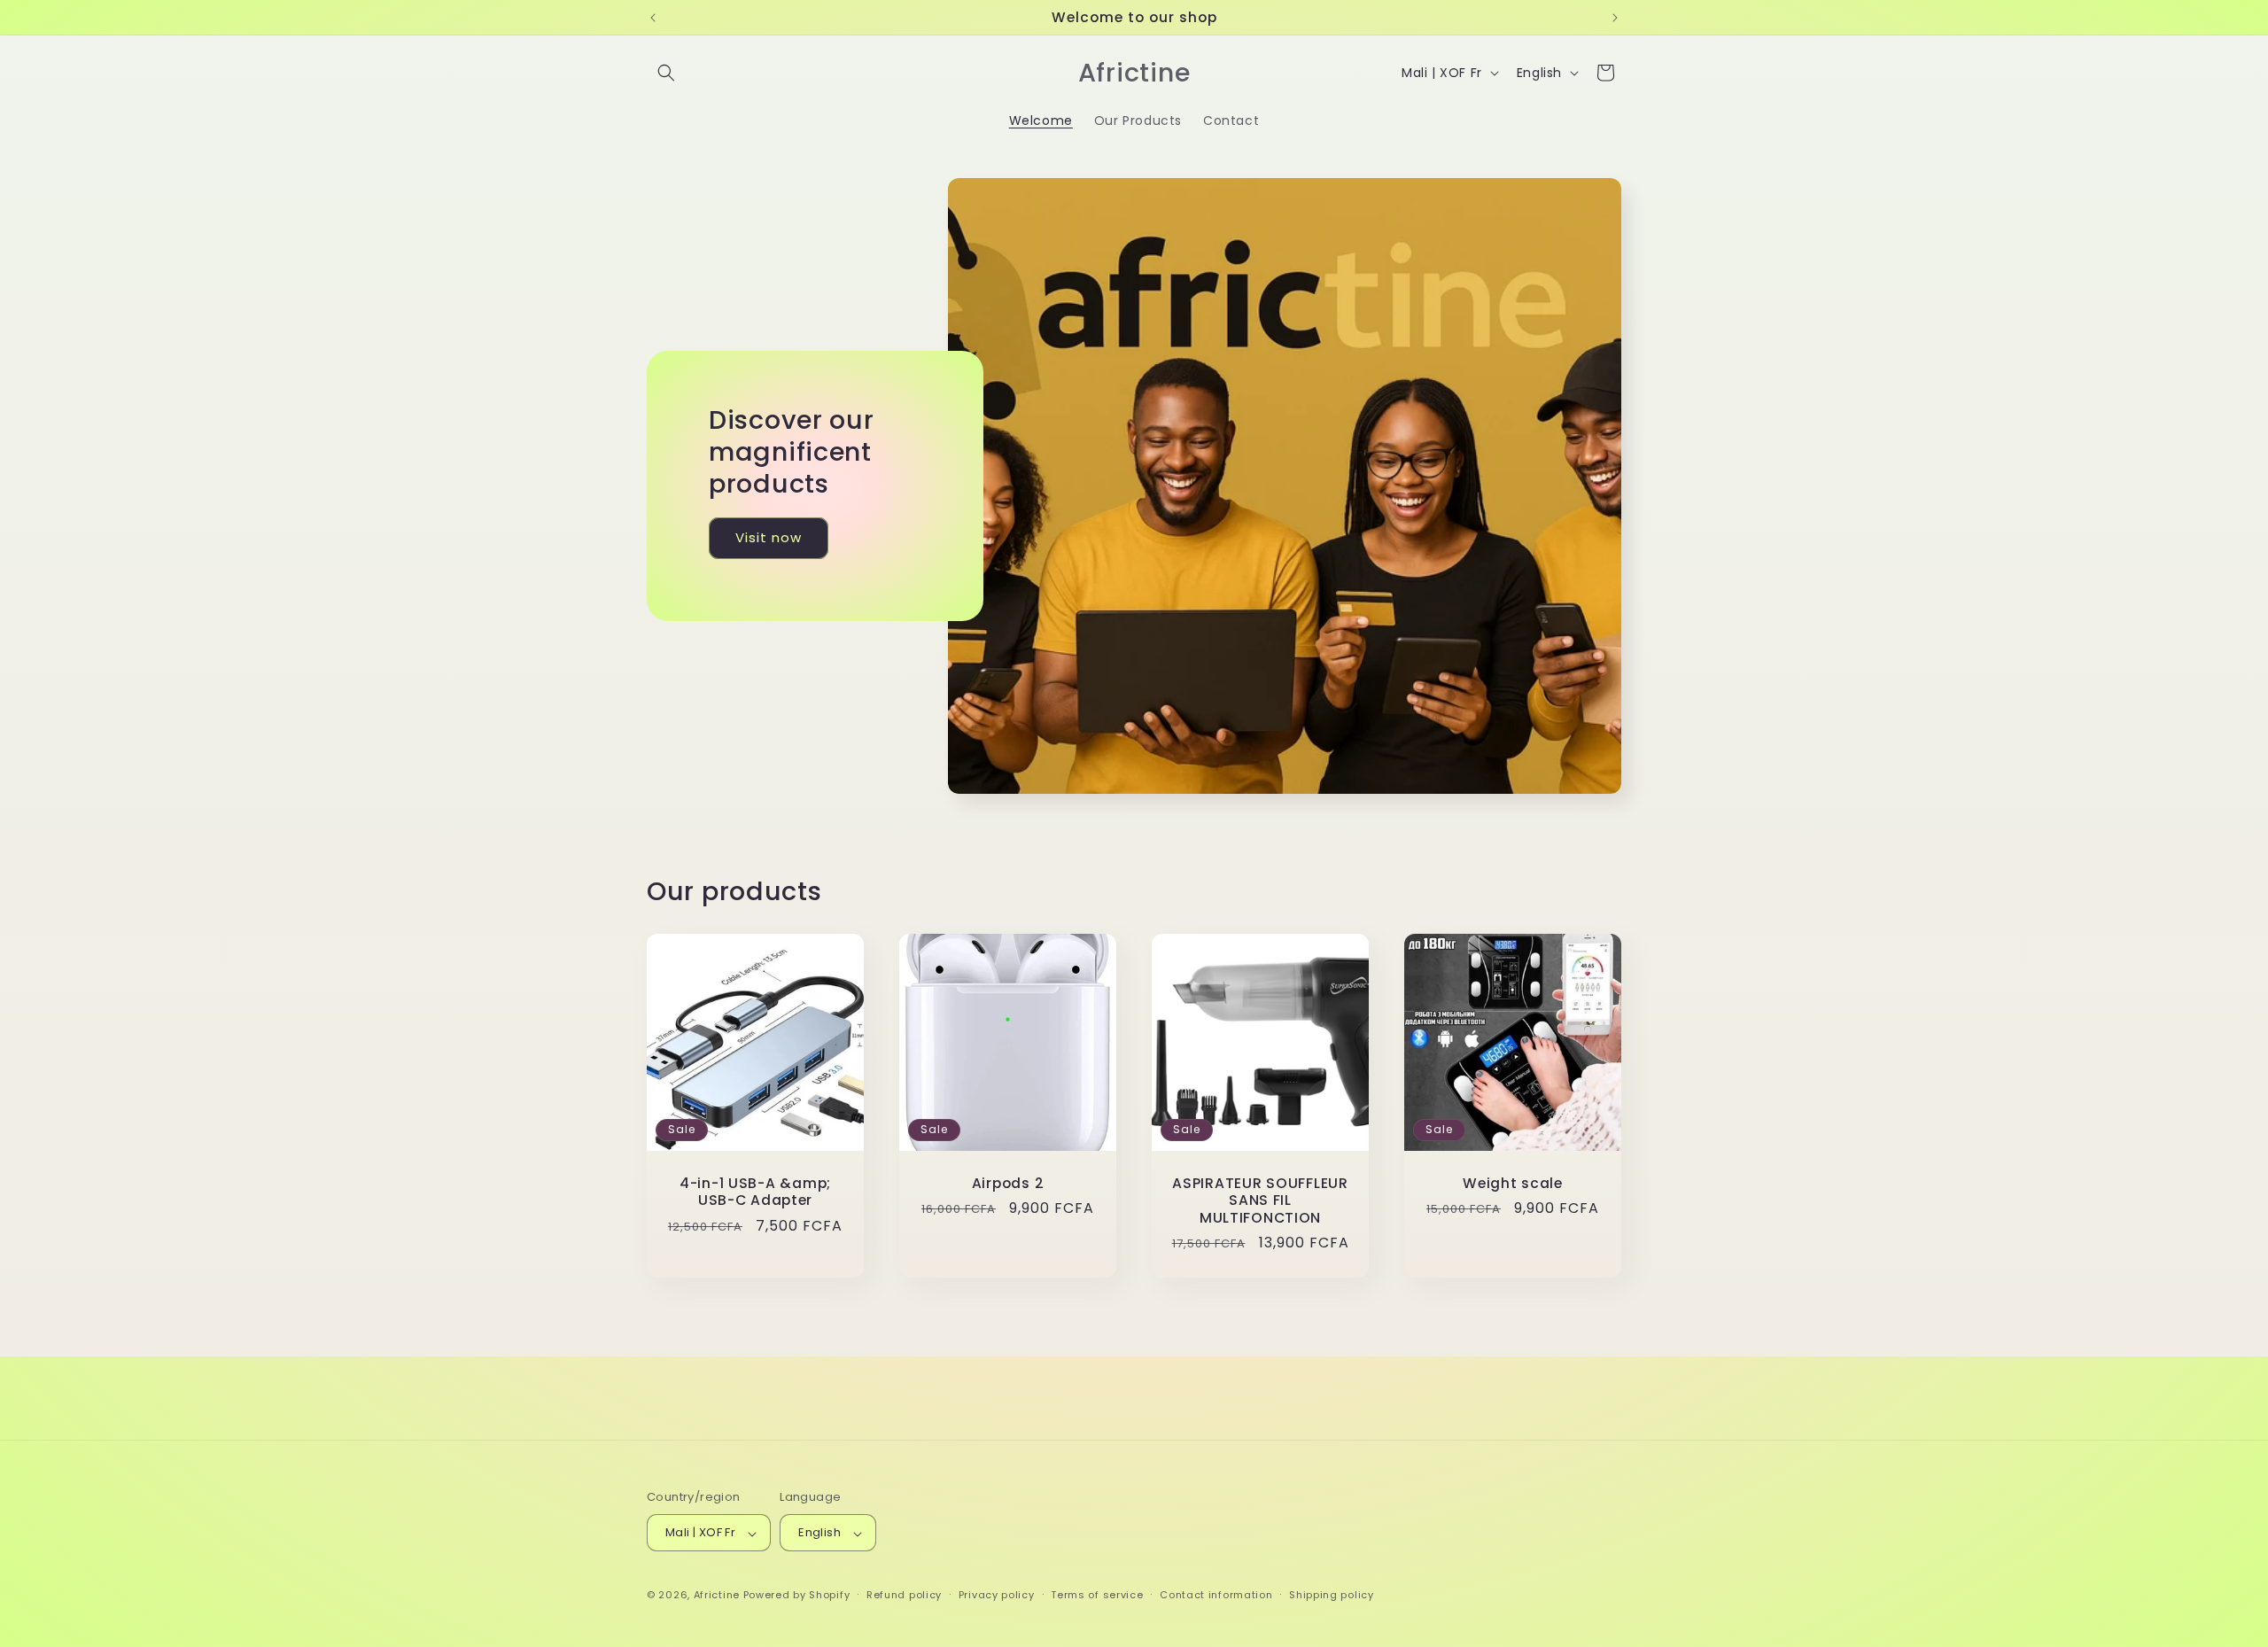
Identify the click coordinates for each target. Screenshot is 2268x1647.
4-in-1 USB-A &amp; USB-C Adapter (755, 1192)
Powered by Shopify (797, 1596)
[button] (666, 73)
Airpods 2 (1008, 1183)
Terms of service (1097, 1595)
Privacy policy (997, 1595)
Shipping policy (1332, 1595)
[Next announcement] (1615, 18)
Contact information (1216, 1595)
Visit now (769, 538)
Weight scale (1513, 1183)
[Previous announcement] (653, 18)
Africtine (717, 1596)
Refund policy (904, 1595)
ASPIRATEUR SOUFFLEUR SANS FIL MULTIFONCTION (1260, 1200)
